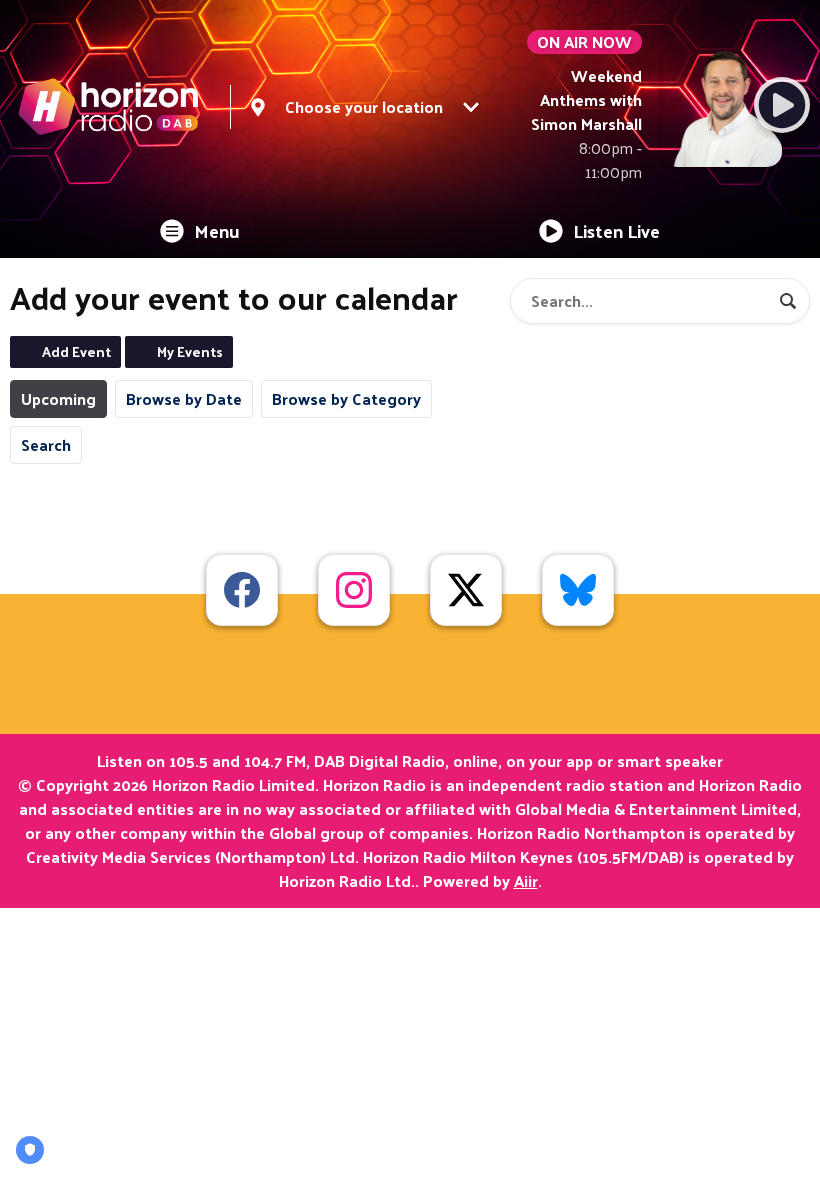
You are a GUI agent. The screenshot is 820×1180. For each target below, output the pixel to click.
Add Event (76, 351)
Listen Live (616, 230)
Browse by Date (184, 398)
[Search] (788, 301)
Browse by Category (346, 398)
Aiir (526, 880)
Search (46, 444)
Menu (217, 230)
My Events (190, 351)
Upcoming (58, 398)
